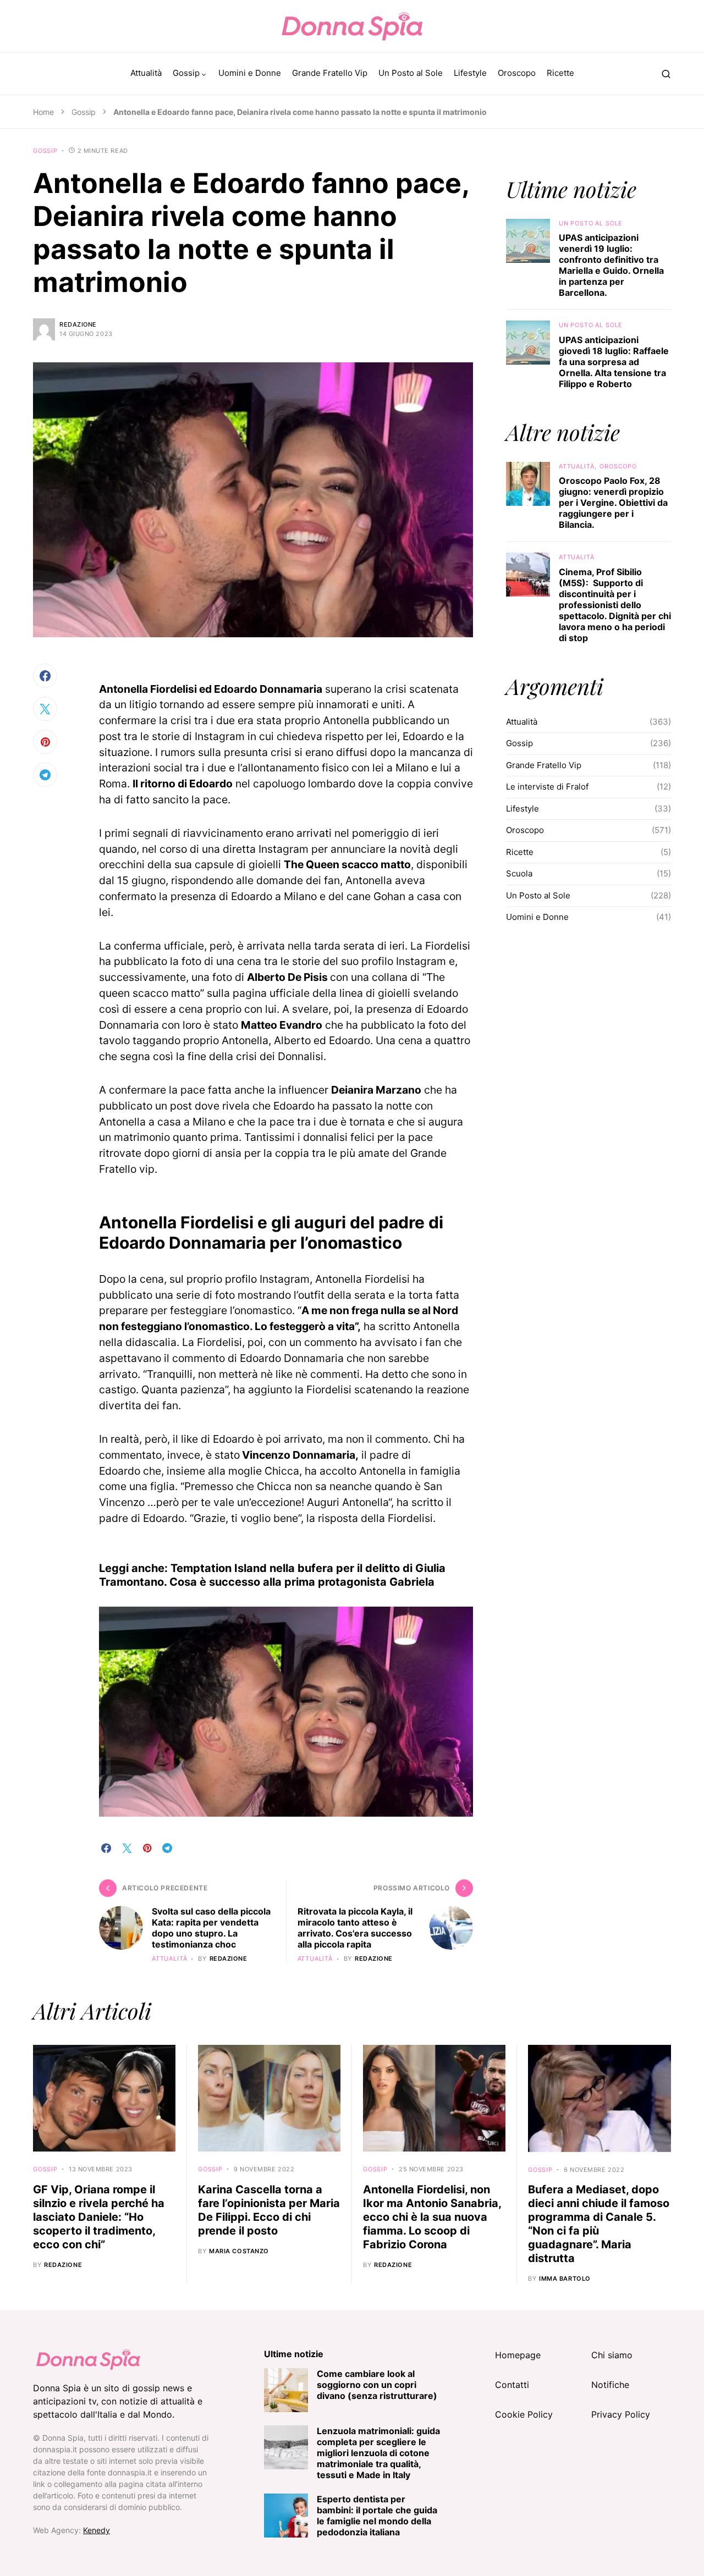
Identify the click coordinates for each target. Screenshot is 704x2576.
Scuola (519, 874)
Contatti (512, 2385)
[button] (666, 74)
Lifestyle (522, 809)
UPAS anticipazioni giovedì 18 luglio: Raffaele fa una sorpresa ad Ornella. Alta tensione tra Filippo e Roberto (614, 362)
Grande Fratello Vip (544, 765)
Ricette (520, 852)
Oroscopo (618, 466)
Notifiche (610, 2385)
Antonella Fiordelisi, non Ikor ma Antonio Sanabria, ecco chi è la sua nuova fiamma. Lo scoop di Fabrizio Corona (432, 2217)
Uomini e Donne (537, 917)
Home (43, 112)
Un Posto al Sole (591, 223)
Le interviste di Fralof (547, 787)
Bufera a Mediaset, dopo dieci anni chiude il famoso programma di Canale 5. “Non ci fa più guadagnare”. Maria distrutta (599, 2224)
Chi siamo (612, 2355)
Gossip (84, 112)
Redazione (78, 324)
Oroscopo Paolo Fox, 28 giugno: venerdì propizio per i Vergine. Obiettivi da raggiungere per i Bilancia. (613, 503)
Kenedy (97, 2530)
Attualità (169, 1959)
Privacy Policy (621, 2414)
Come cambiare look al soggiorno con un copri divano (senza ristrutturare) (377, 2385)
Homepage (518, 2355)
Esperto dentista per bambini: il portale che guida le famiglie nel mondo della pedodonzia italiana (377, 2516)
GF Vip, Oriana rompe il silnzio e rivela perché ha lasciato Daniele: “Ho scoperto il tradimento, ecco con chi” (99, 2217)
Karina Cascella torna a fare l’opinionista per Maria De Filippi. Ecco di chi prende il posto (269, 2210)
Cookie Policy (524, 2414)
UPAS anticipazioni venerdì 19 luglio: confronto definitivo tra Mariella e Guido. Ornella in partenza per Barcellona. (611, 266)
